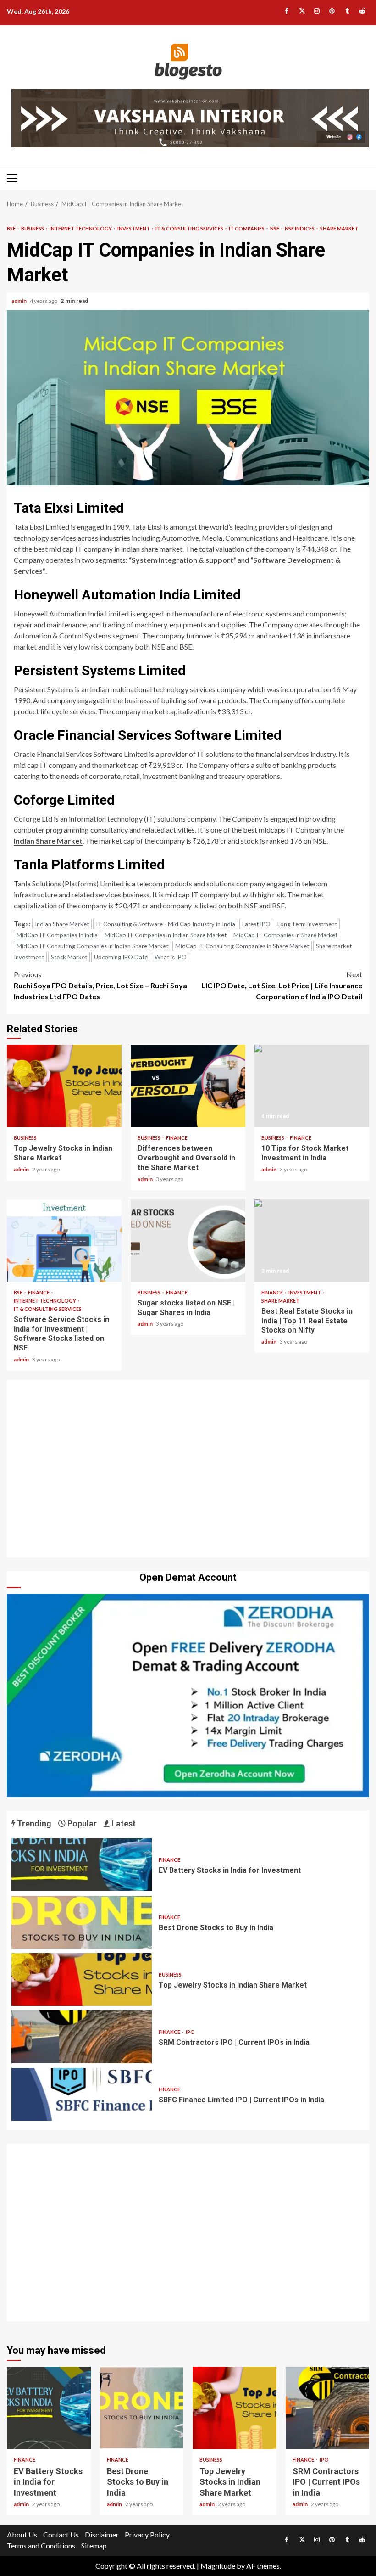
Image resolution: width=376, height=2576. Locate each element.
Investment (134, 228)
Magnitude (218, 2566)
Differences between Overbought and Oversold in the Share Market (188, 1086)
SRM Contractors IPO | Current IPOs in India (82, 2037)
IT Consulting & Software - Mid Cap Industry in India (166, 924)
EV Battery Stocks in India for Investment (82, 1865)
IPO (190, 2032)
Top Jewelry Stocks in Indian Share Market (64, 1086)
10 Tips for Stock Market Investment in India (312, 1086)
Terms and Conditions (41, 2545)
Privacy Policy (147, 2534)
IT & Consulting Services (190, 228)
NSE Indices (300, 228)
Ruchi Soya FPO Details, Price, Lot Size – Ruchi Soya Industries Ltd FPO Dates (100, 985)
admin (19, 301)
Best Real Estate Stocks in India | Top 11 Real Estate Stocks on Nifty (312, 1241)
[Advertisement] (188, 1471)
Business (33, 228)
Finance (177, 1138)
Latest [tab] (123, 1823)
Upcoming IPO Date (121, 957)
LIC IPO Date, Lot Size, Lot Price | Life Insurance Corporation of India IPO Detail (282, 985)
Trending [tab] (33, 1823)
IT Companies (247, 228)
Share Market (339, 228)
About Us (22, 2534)
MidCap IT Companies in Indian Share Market (166, 935)
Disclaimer (102, 2534)
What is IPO (171, 957)
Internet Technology (81, 228)
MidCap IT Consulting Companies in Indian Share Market (92, 946)
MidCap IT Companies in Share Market (285, 935)
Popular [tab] (81, 1823)
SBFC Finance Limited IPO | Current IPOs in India (82, 2094)
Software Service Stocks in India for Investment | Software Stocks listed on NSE (64, 1241)
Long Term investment (307, 924)
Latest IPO (256, 924)
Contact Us (61, 2534)
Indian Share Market (48, 841)
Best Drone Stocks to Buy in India (82, 1922)
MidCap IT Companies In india (57, 935)
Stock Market (69, 957)
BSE (12, 228)
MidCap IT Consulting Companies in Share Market (242, 946)
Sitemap (94, 2545)
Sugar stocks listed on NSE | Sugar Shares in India (188, 1241)
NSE (275, 228)
